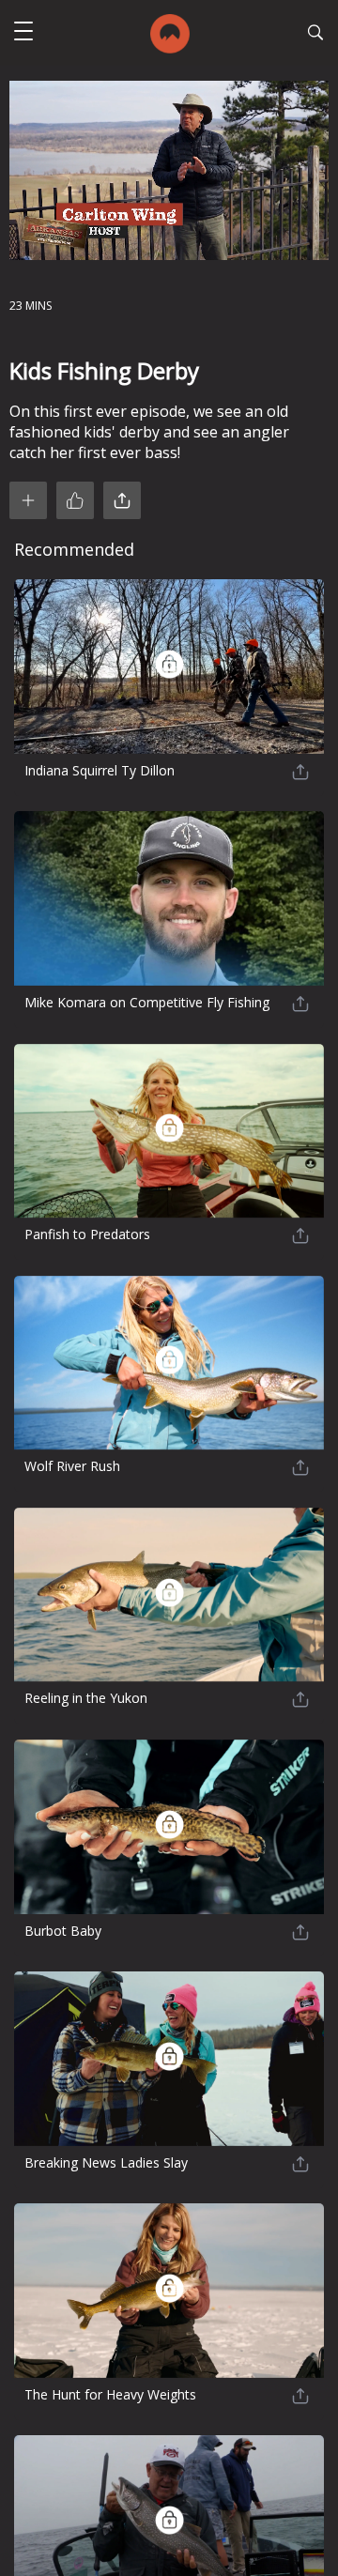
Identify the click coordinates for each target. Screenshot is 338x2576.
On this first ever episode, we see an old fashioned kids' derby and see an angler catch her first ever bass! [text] (149, 432)
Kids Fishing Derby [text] (104, 370)
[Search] (315, 35)
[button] (23, 33)
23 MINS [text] (31, 306)
